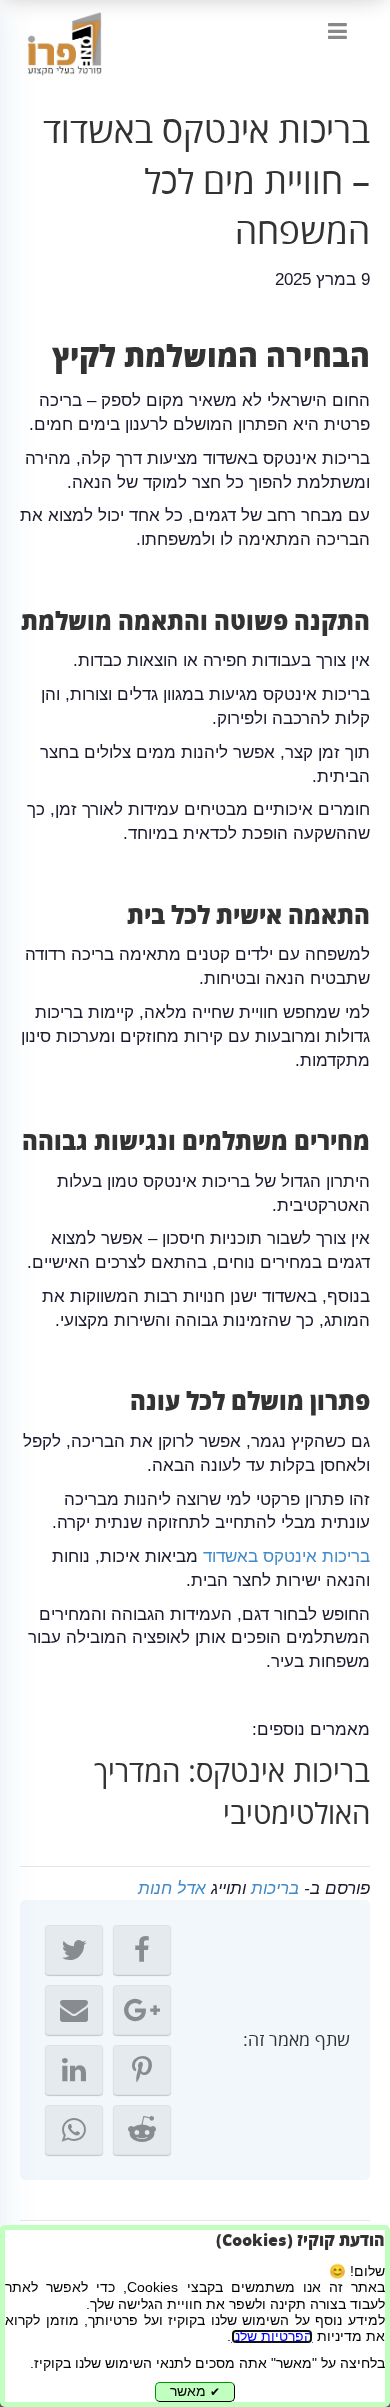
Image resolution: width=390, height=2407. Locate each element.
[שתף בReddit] (142, 2130)
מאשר (195, 2391)
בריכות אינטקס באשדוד (286, 1556)
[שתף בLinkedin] (74, 2070)
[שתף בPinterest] (142, 2070)
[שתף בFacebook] (142, 1950)
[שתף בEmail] (74, 2010)
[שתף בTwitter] (74, 1950)
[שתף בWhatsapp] (74, 2130)
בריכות (275, 1888)
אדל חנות (172, 1888)
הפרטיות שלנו (272, 2336)
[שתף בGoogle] (142, 2010)
